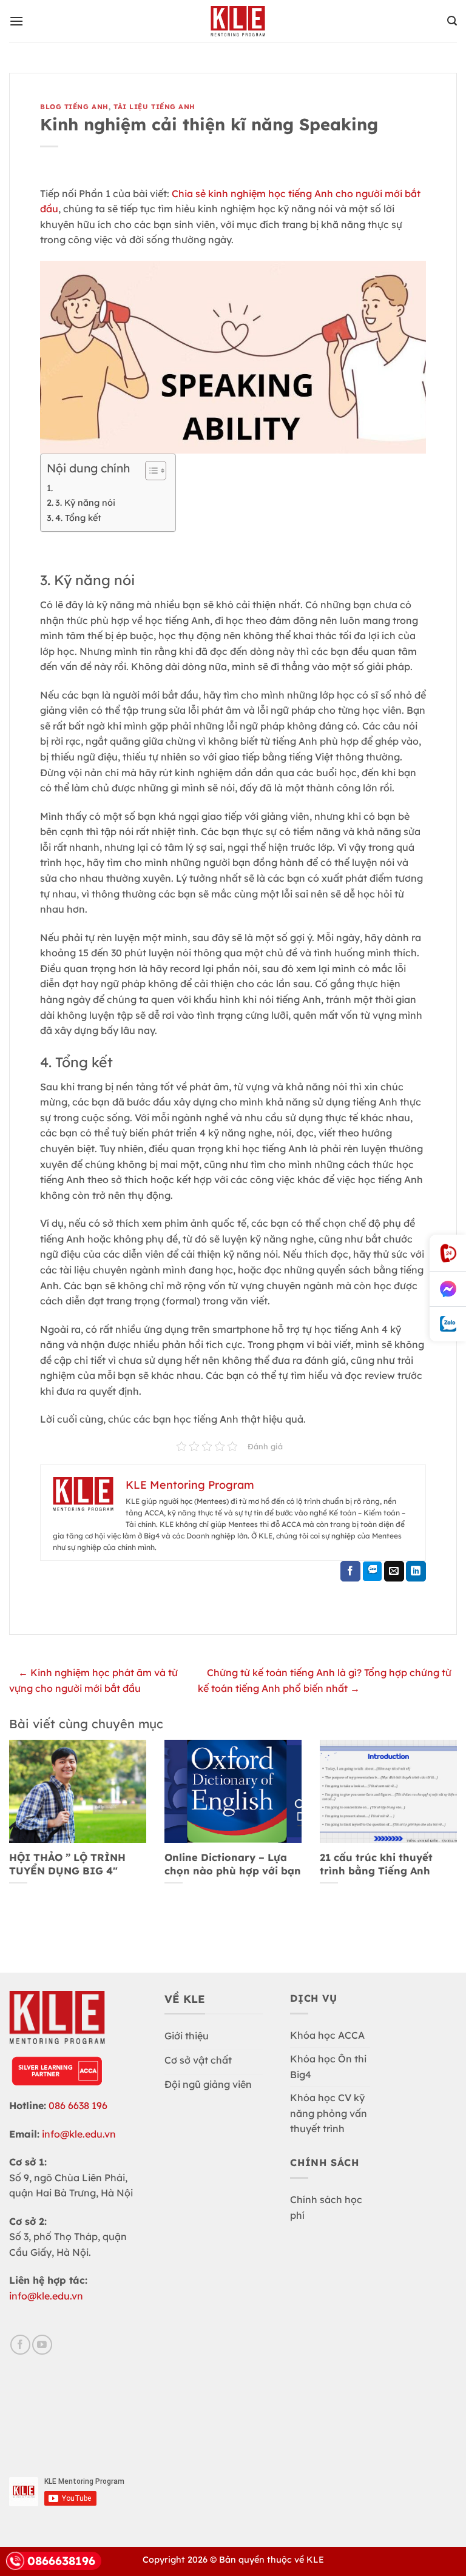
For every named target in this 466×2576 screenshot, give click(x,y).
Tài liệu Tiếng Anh (154, 107)
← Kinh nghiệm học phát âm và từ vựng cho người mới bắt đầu (93, 1680)
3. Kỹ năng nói (85, 503)
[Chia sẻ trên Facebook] (350, 1571)
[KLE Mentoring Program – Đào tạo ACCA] (238, 21)
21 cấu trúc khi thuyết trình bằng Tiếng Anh (376, 1864)
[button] (16, 21)
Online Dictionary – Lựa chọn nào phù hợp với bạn (233, 1864)
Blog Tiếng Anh (74, 107)
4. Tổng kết (78, 518)
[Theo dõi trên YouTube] (42, 2345)
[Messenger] (448, 1289)
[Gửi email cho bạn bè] (394, 1571)
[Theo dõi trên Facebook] (20, 2345)
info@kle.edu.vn (79, 2134)
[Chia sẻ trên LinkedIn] (416, 1571)
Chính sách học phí (326, 2207)
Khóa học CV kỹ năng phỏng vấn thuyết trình (329, 2113)
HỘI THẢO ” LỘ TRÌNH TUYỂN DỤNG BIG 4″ (67, 1864)
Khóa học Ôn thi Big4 (328, 2067)
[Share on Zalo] (372, 1571)
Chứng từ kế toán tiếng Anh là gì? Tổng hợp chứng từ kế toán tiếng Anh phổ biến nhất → (325, 1680)
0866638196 (61, 2561)
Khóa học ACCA (327, 2035)
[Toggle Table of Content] (150, 471)
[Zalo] (448, 1324)
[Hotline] (448, 1253)
